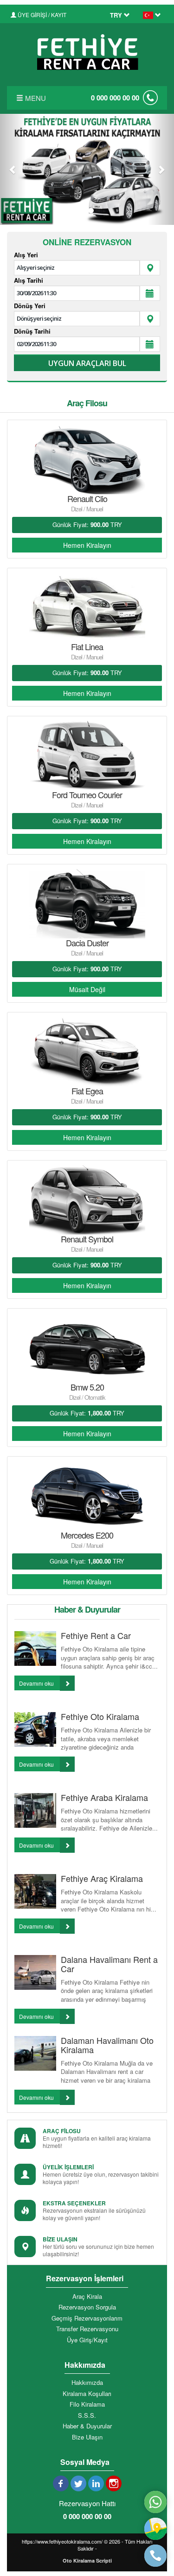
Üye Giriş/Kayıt (87, 2340)
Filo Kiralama (87, 2404)
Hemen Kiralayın (87, 545)
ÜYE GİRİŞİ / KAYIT (41, 15)
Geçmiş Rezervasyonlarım (87, 2318)
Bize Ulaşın (87, 2437)
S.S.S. (87, 2415)
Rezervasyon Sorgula (87, 2307)
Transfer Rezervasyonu (87, 2329)
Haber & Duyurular (87, 2426)
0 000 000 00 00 (115, 98)
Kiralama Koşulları (87, 2394)
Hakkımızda (87, 2383)
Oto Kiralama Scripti (87, 2560)
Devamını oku (37, 1683)
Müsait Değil (87, 989)
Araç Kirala (87, 2297)
